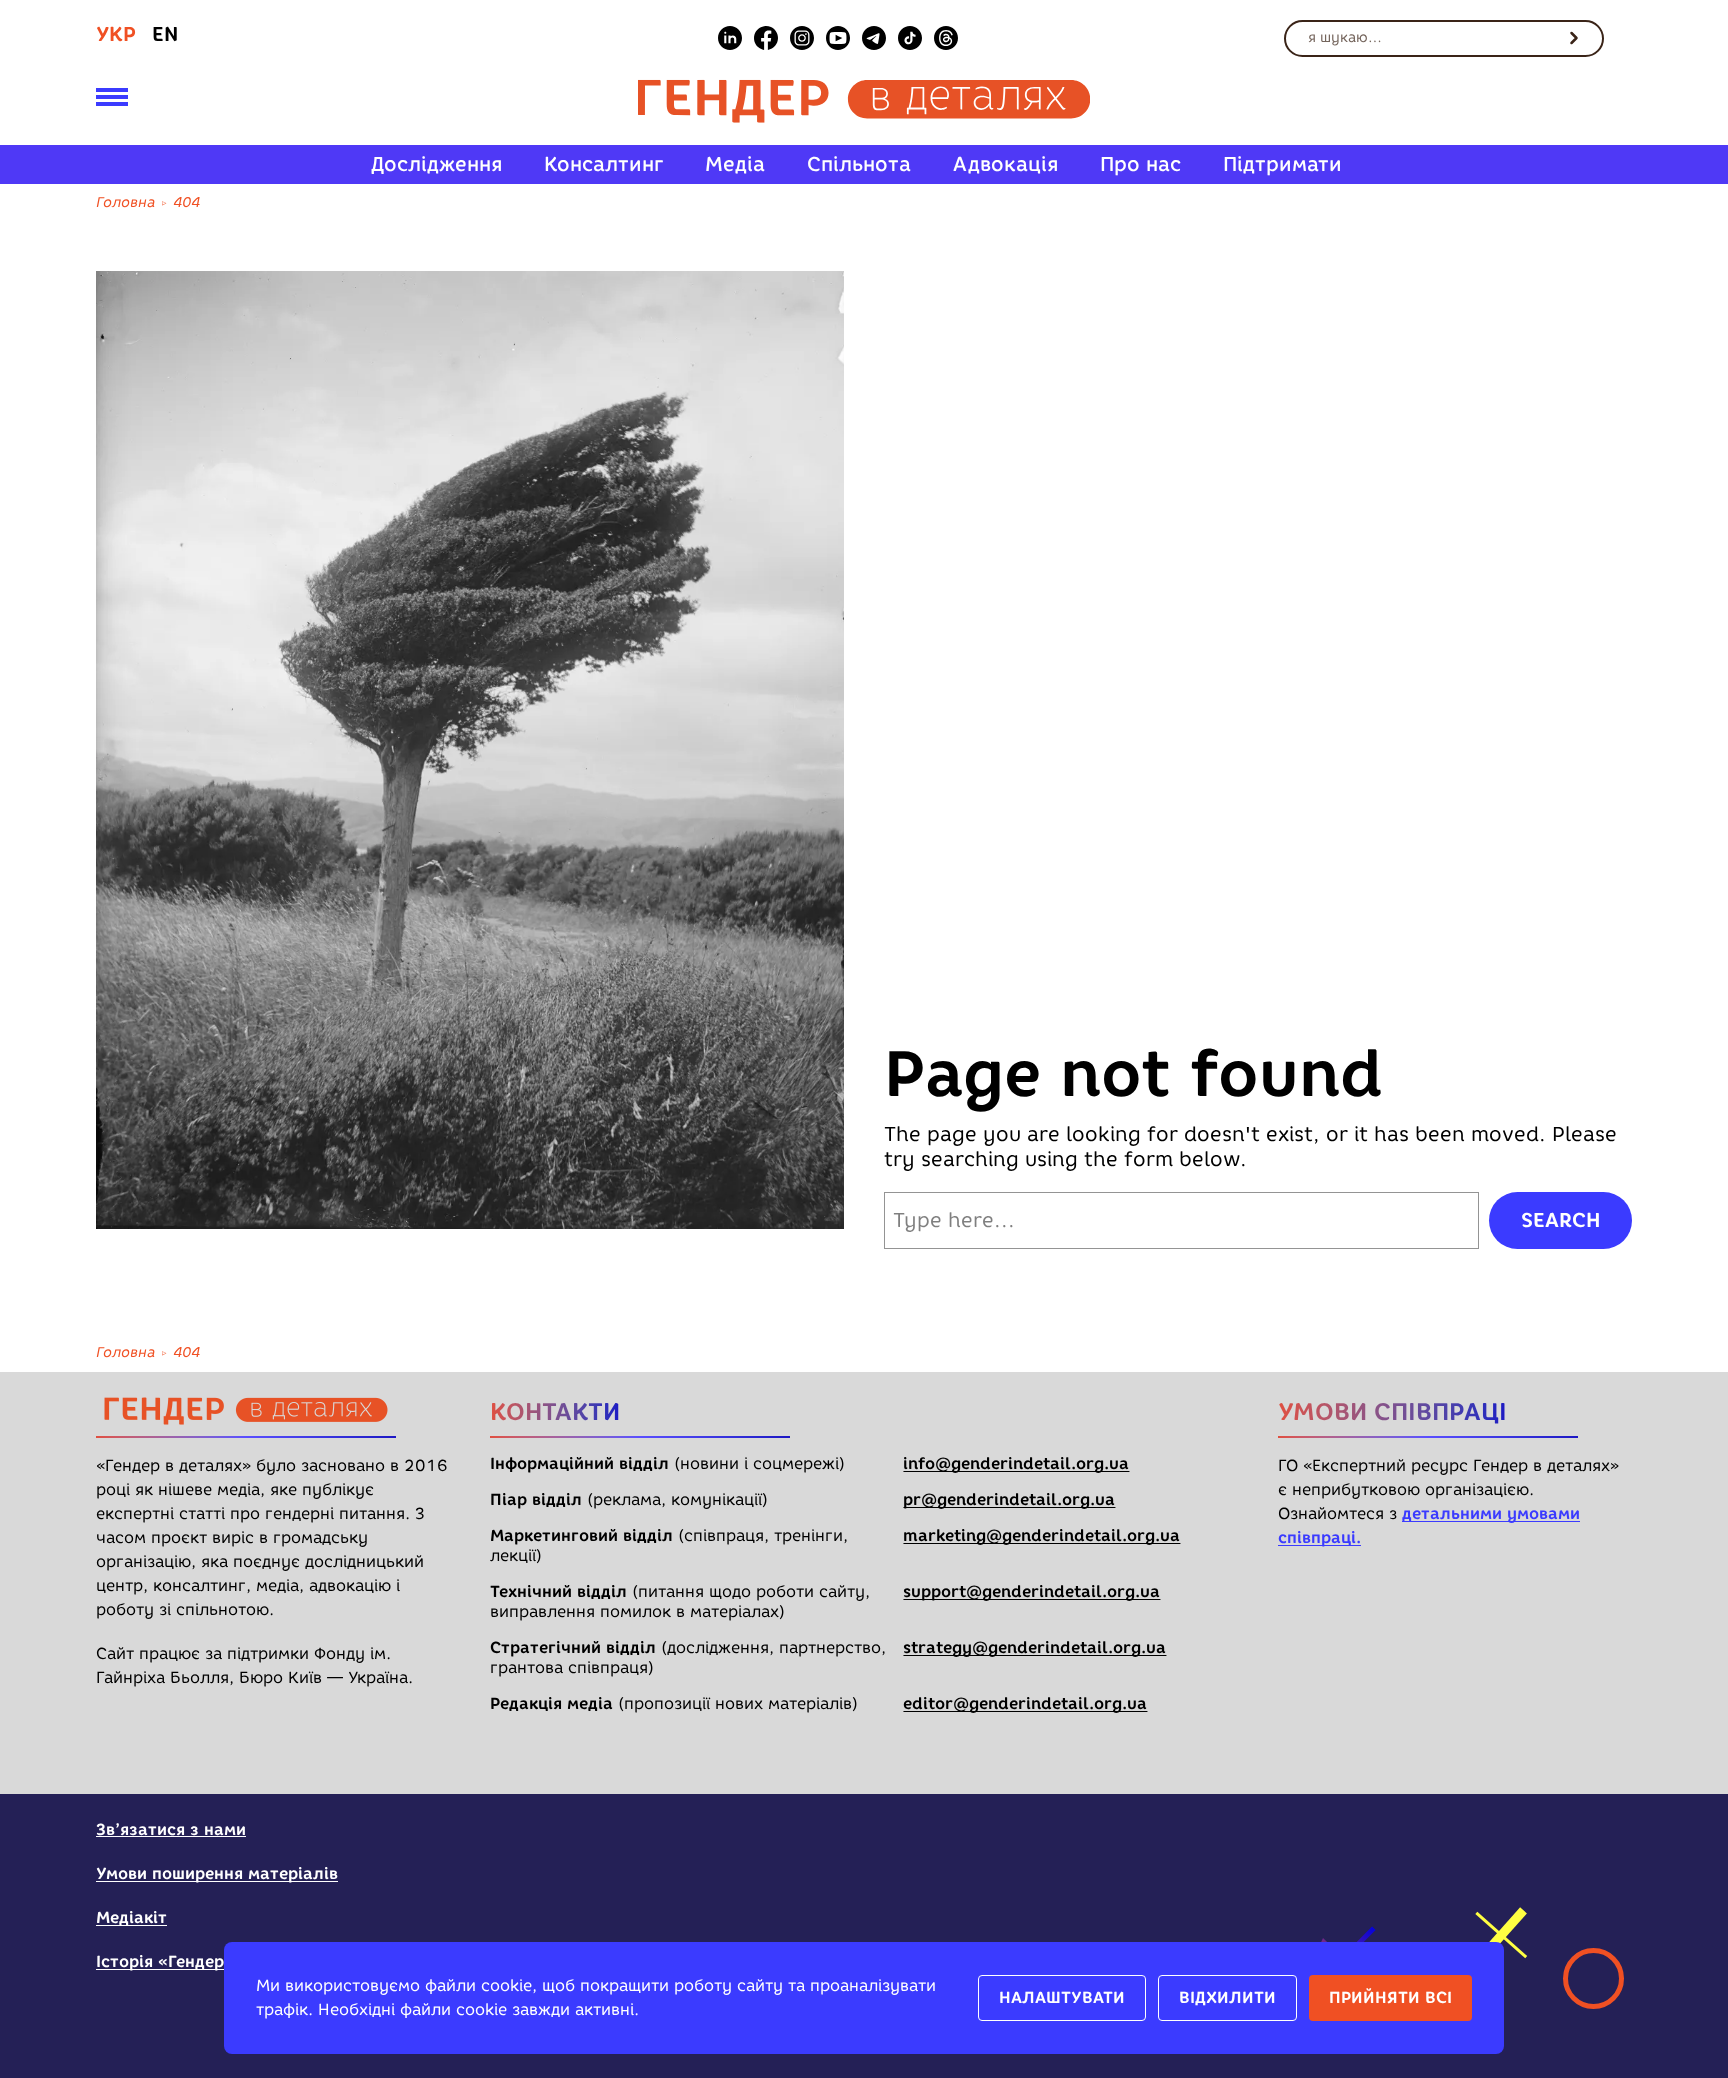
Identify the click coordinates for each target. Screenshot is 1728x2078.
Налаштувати (1062, 1997)
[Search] (1574, 38)
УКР (116, 34)
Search (1560, 1220)
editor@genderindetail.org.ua (1025, 1703)
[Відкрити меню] (112, 101)
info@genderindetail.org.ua (1016, 1463)
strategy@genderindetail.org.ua (1034, 1647)
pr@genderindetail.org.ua (1009, 1499)
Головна (125, 202)
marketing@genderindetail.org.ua (1041, 1535)
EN (165, 34)
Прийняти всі (1390, 1997)
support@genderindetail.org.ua (1031, 1591)
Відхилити (1227, 1997)
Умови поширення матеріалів (217, 1873)
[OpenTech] (1507, 1842)
